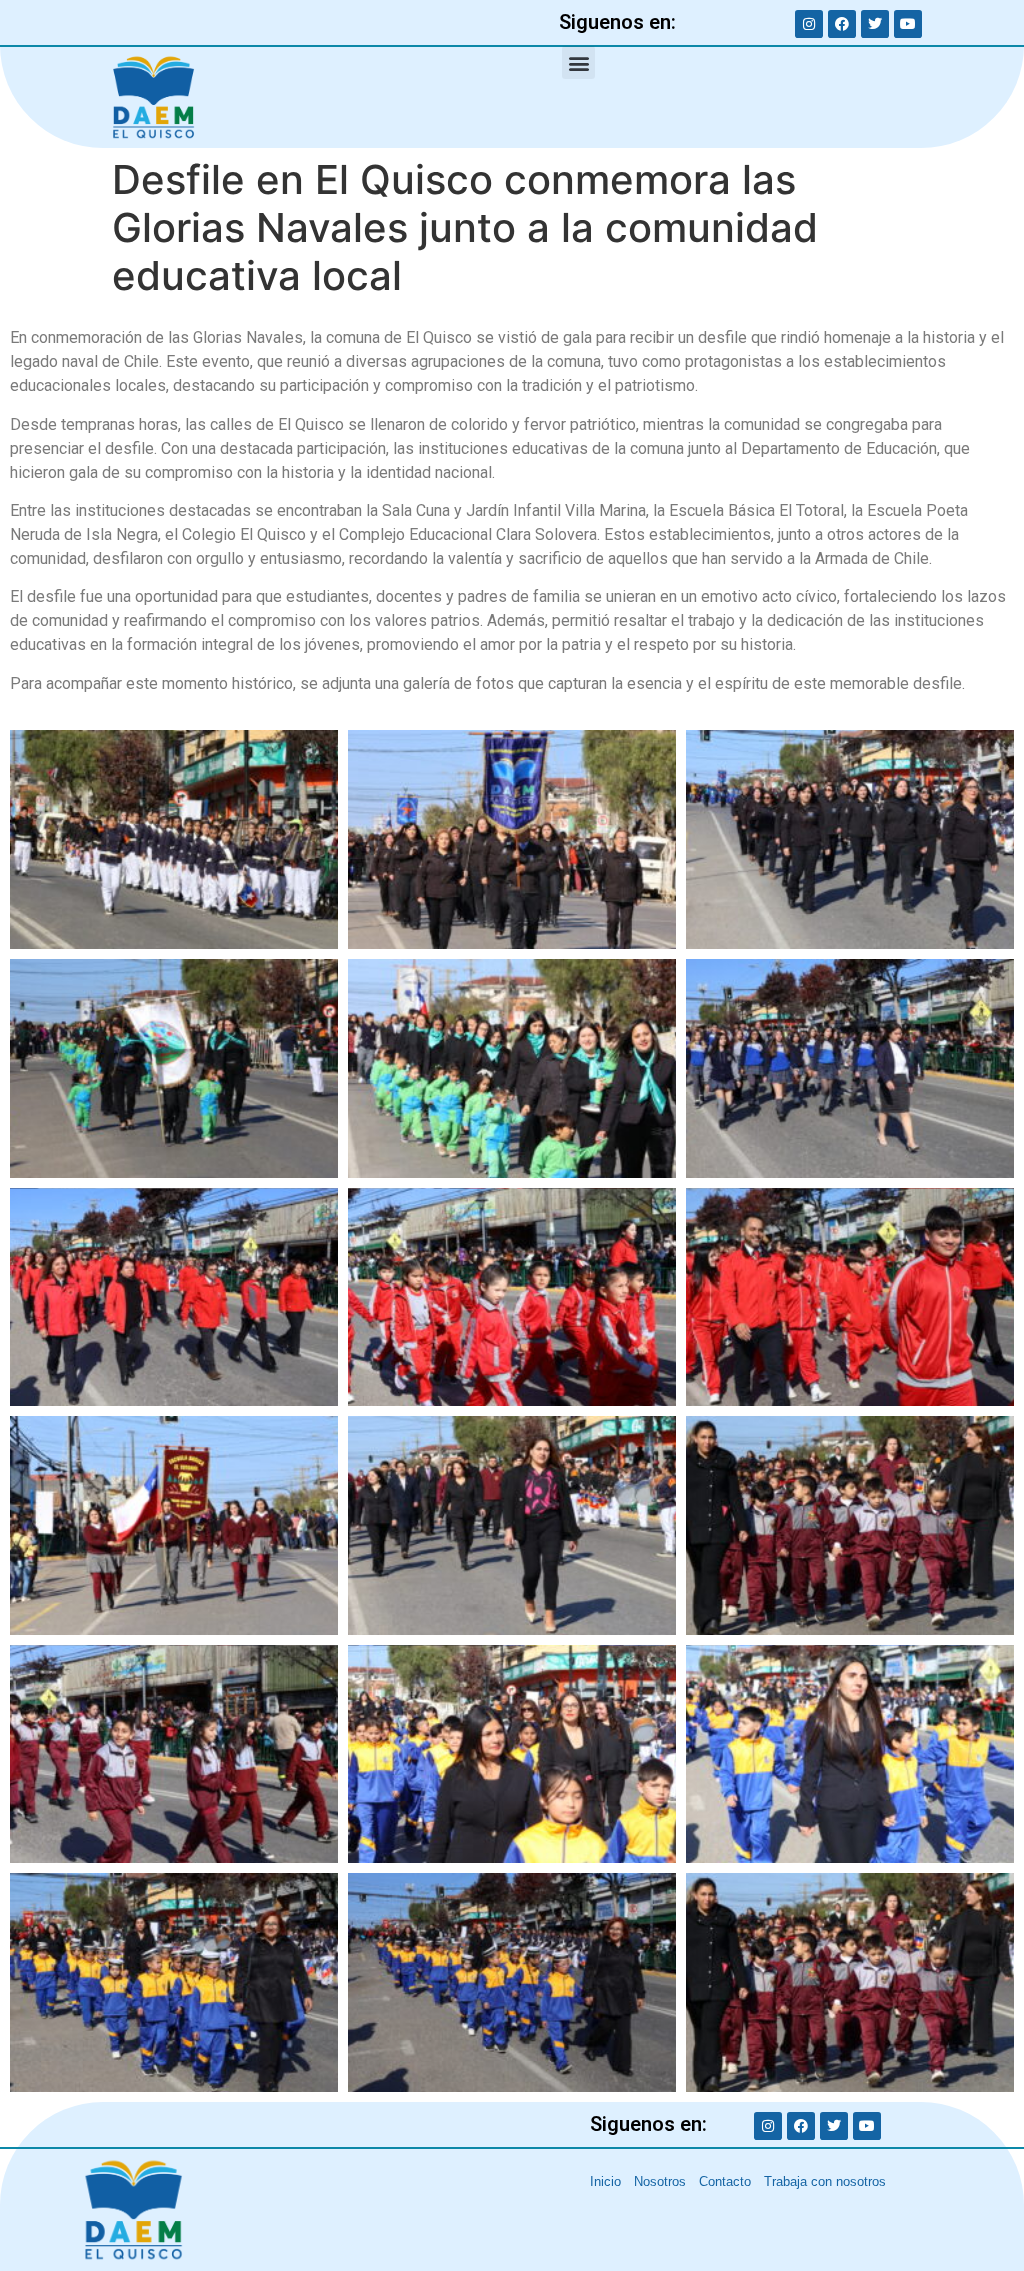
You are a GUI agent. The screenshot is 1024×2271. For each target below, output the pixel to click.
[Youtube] (908, 24)
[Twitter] (875, 24)
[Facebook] (842, 24)
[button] (578, 62)
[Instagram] (809, 24)
